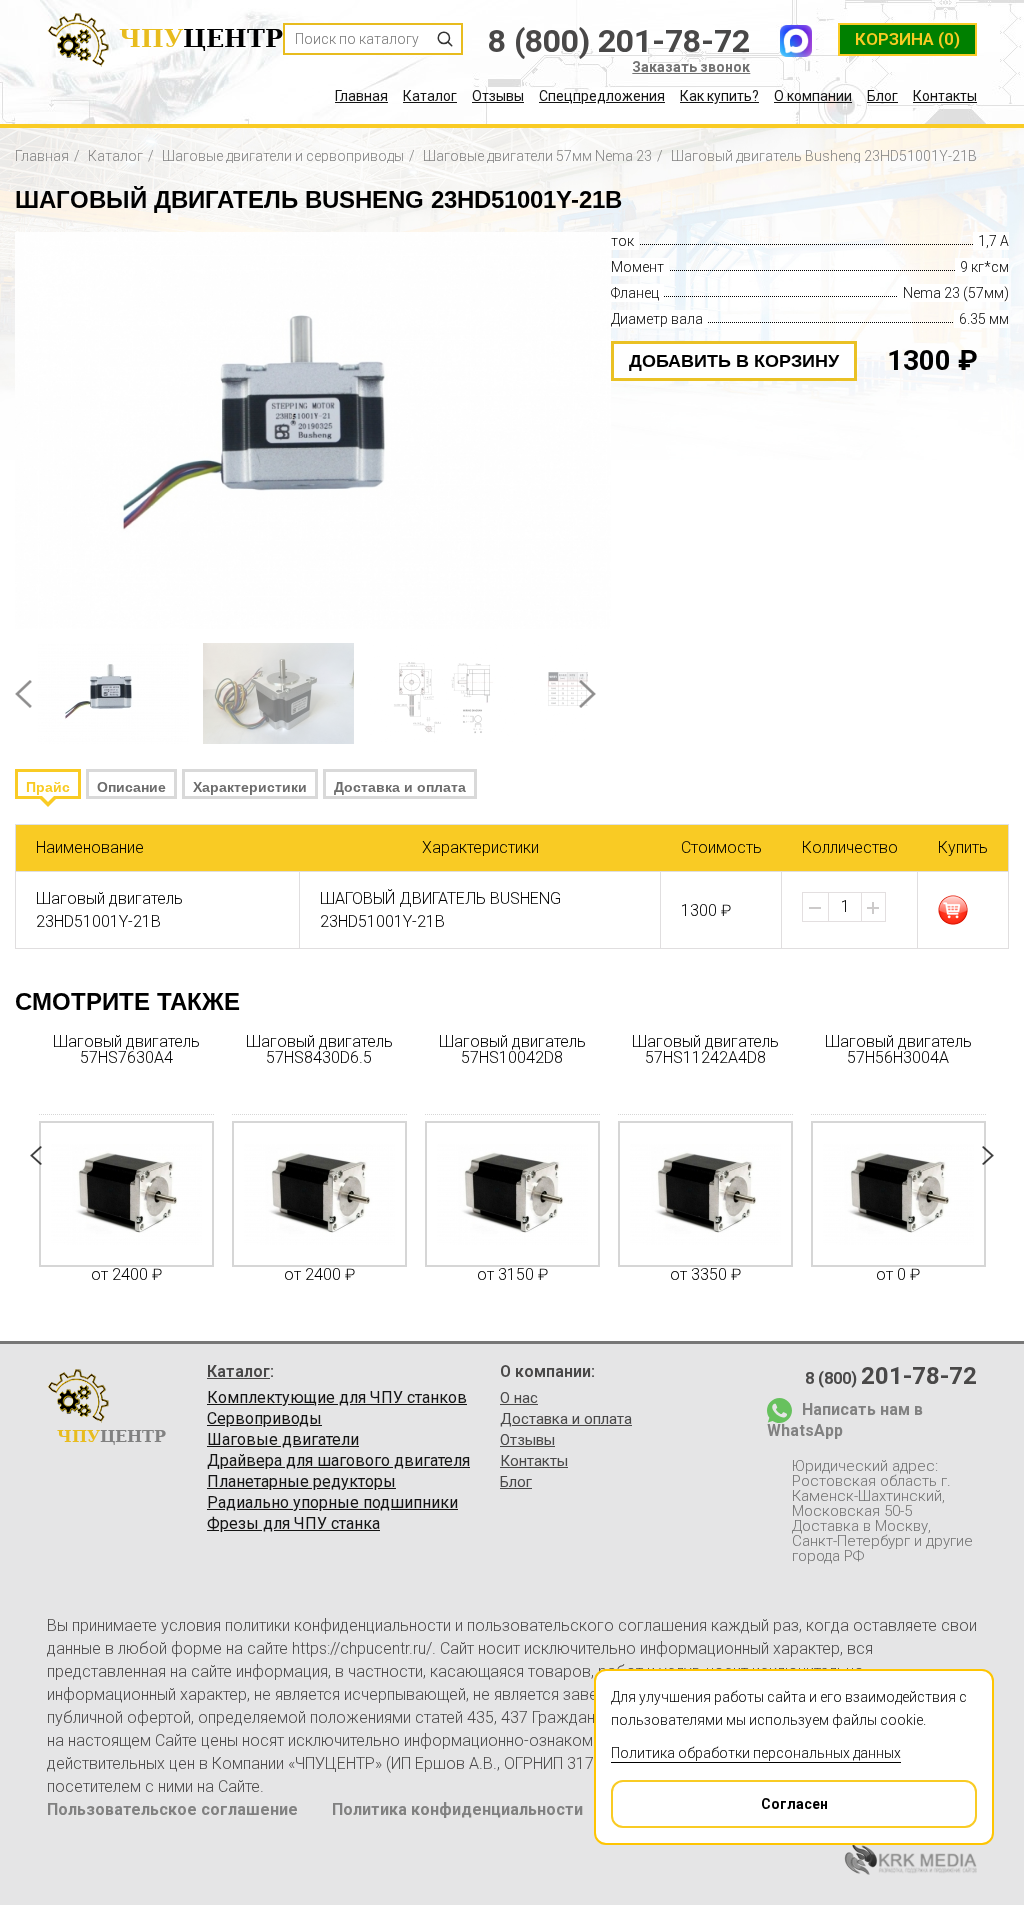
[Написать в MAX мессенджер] (796, 41)
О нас (519, 1398)
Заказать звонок (691, 67)
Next (587, 694)
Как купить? (719, 96)
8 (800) (891, 1376)
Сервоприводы (264, 1419)
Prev (23, 694)
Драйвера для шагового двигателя (338, 1461)
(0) (907, 39)
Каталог (430, 96)
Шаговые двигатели (283, 1440)
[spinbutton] (845, 907)
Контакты (945, 96)
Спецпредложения (602, 96)
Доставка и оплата (400, 787)
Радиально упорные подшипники (332, 1503)
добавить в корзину (734, 361)
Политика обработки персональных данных (756, 1753)
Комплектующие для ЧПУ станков (337, 1398)
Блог (882, 96)
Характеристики (250, 787)
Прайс (48, 787)
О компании (813, 96)
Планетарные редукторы (301, 1482)
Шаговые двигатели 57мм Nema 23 (537, 156)
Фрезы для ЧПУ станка (293, 1524)
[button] (873, 908)
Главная (361, 96)
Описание (131, 787)
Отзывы (498, 96)
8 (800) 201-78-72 (619, 41)
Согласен (794, 1804)
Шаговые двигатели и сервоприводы (283, 156)
